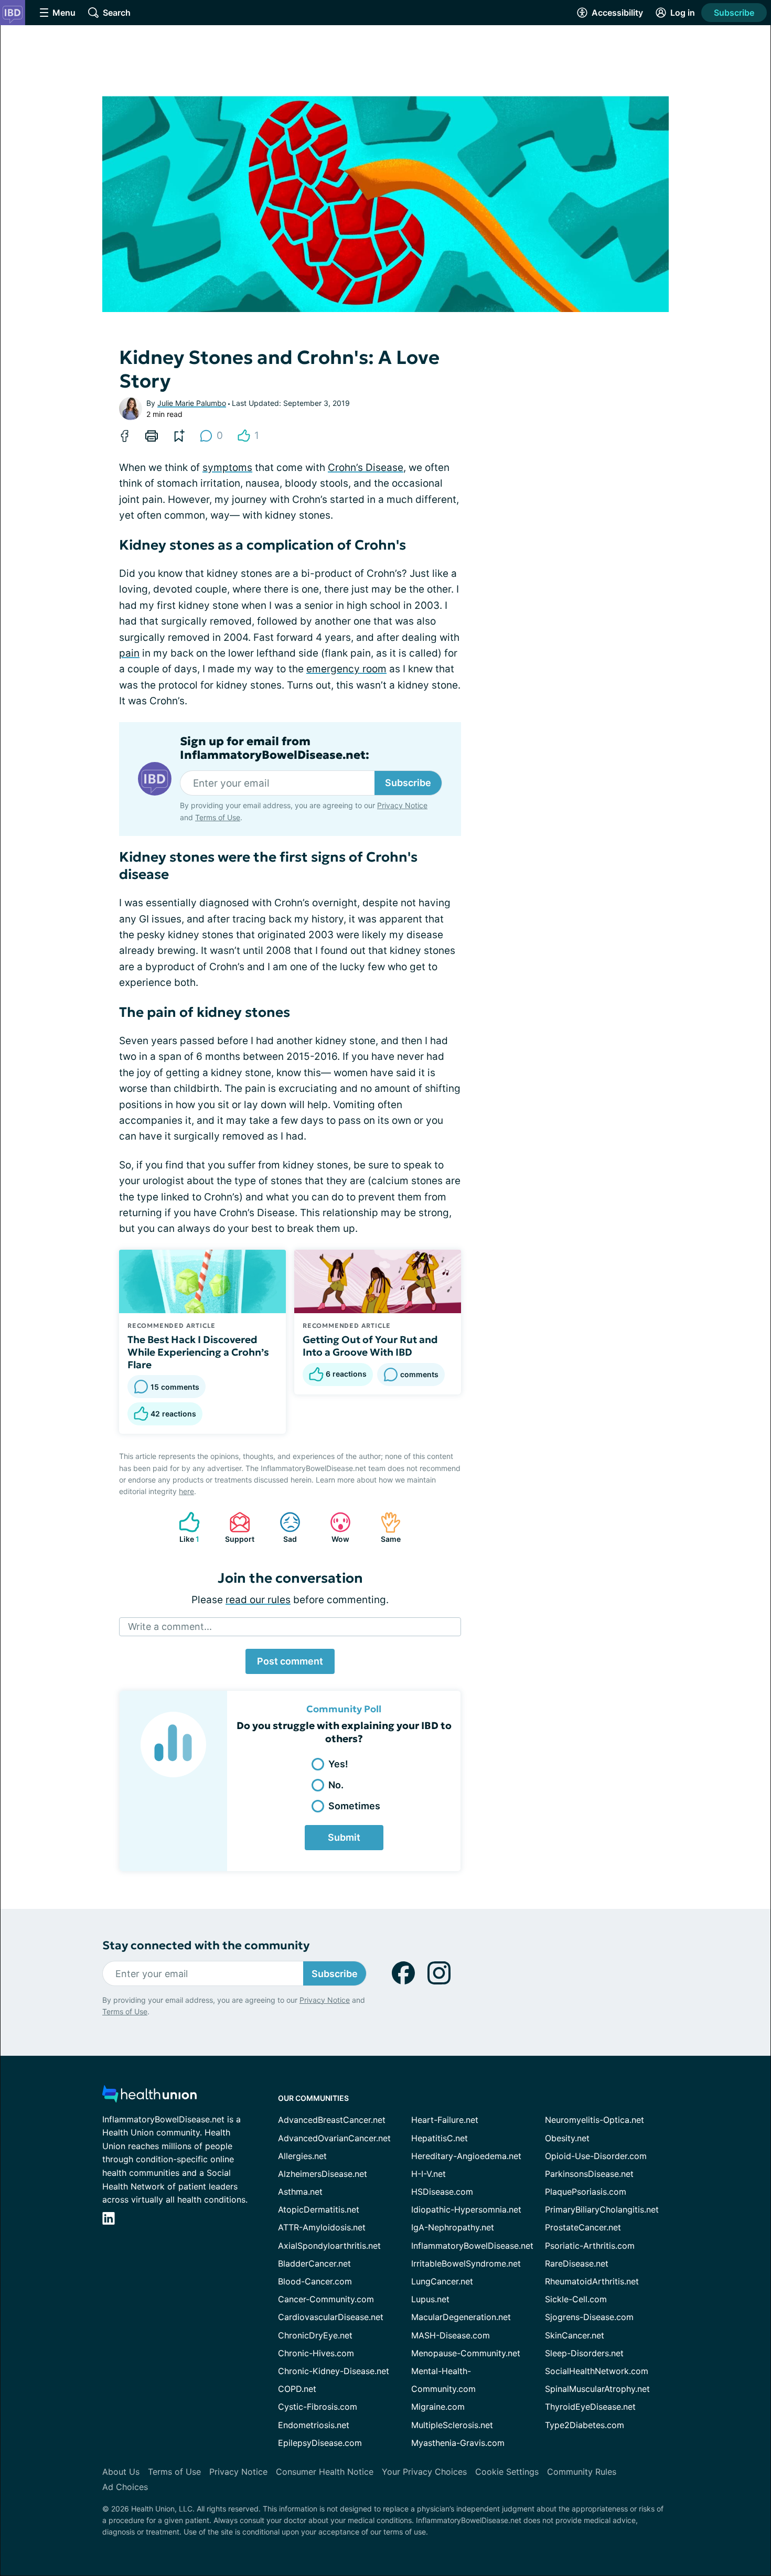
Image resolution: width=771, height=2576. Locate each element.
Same (385, 1527)
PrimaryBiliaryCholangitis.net (602, 2209)
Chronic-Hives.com (316, 2353)
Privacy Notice (402, 805)
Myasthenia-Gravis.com (458, 2443)
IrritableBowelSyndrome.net (466, 2263)
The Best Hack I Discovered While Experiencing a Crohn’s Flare (198, 1352)
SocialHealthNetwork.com (597, 2371)
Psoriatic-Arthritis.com (590, 2246)
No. (336, 1785)
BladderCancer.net (314, 2263)
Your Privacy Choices (424, 2472)
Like (184, 1527)
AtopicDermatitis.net (319, 2209)
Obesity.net (567, 2138)
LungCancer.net (442, 2281)
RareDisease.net (577, 2263)
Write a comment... (170, 1627)
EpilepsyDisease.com (320, 2443)
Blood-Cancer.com (315, 2281)
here (186, 1491)
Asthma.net (300, 2192)
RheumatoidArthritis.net (592, 2281)
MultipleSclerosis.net (452, 2425)
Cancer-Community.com (326, 2299)
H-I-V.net (429, 2174)
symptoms (227, 468)
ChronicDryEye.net (315, 2335)
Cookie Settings (507, 2472)
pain (129, 653)
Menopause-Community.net (466, 2353)
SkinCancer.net (575, 2335)
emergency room (346, 669)
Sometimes (354, 1806)
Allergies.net (302, 2156)
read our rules (258, 1600)
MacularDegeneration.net (461, 2317)
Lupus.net (430, 2299)
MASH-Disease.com (451, 2335)
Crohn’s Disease (366, 468)
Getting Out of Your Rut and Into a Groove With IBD (370, 1346)
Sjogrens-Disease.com (589, 2317)
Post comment (290, 1661)
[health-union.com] (149, 2097)
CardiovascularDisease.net (331, 2317)
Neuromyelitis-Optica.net (595, 2120)
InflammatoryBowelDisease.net (472, 2246)
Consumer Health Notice (325, 2472)
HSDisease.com (442, 2192)
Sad (283, 1527)
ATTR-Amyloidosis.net (322, 2227)
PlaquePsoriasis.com (586, 2192)
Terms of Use (218, 817)
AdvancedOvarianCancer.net (334, 2138)
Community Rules (582, 2472)
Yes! (338, 1764)
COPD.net (297, 2389)
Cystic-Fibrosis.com (318, 2407)
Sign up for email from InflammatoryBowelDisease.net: (275, 748)
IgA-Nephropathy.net (453, 2227)
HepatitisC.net (440, 2138)
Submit (344, 1837)
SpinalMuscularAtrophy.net (597, 2389)
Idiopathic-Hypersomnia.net (466, 2209)
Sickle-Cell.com (576, 2299)
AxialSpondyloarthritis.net (329, 2246)
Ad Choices (125, 2487)
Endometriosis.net (314, 2425)
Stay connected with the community (206, 1945)
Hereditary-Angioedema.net (466, 2156)
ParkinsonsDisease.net (589, 2174)
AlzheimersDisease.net (323, 2174)
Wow (334, 1527)
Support (237, 1527)
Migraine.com (438, 2407)
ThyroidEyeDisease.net (590, 2407)
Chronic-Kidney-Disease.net (334, 2371)
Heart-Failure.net (445, 2120)
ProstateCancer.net (583, 2227)
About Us (121, 2472)
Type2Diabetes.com (585, 2425)
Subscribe (734, 13)
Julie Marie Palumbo (192, 403)
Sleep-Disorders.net (584, 2353)
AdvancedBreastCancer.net (332, 2120)
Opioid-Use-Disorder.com (596, 2156)
